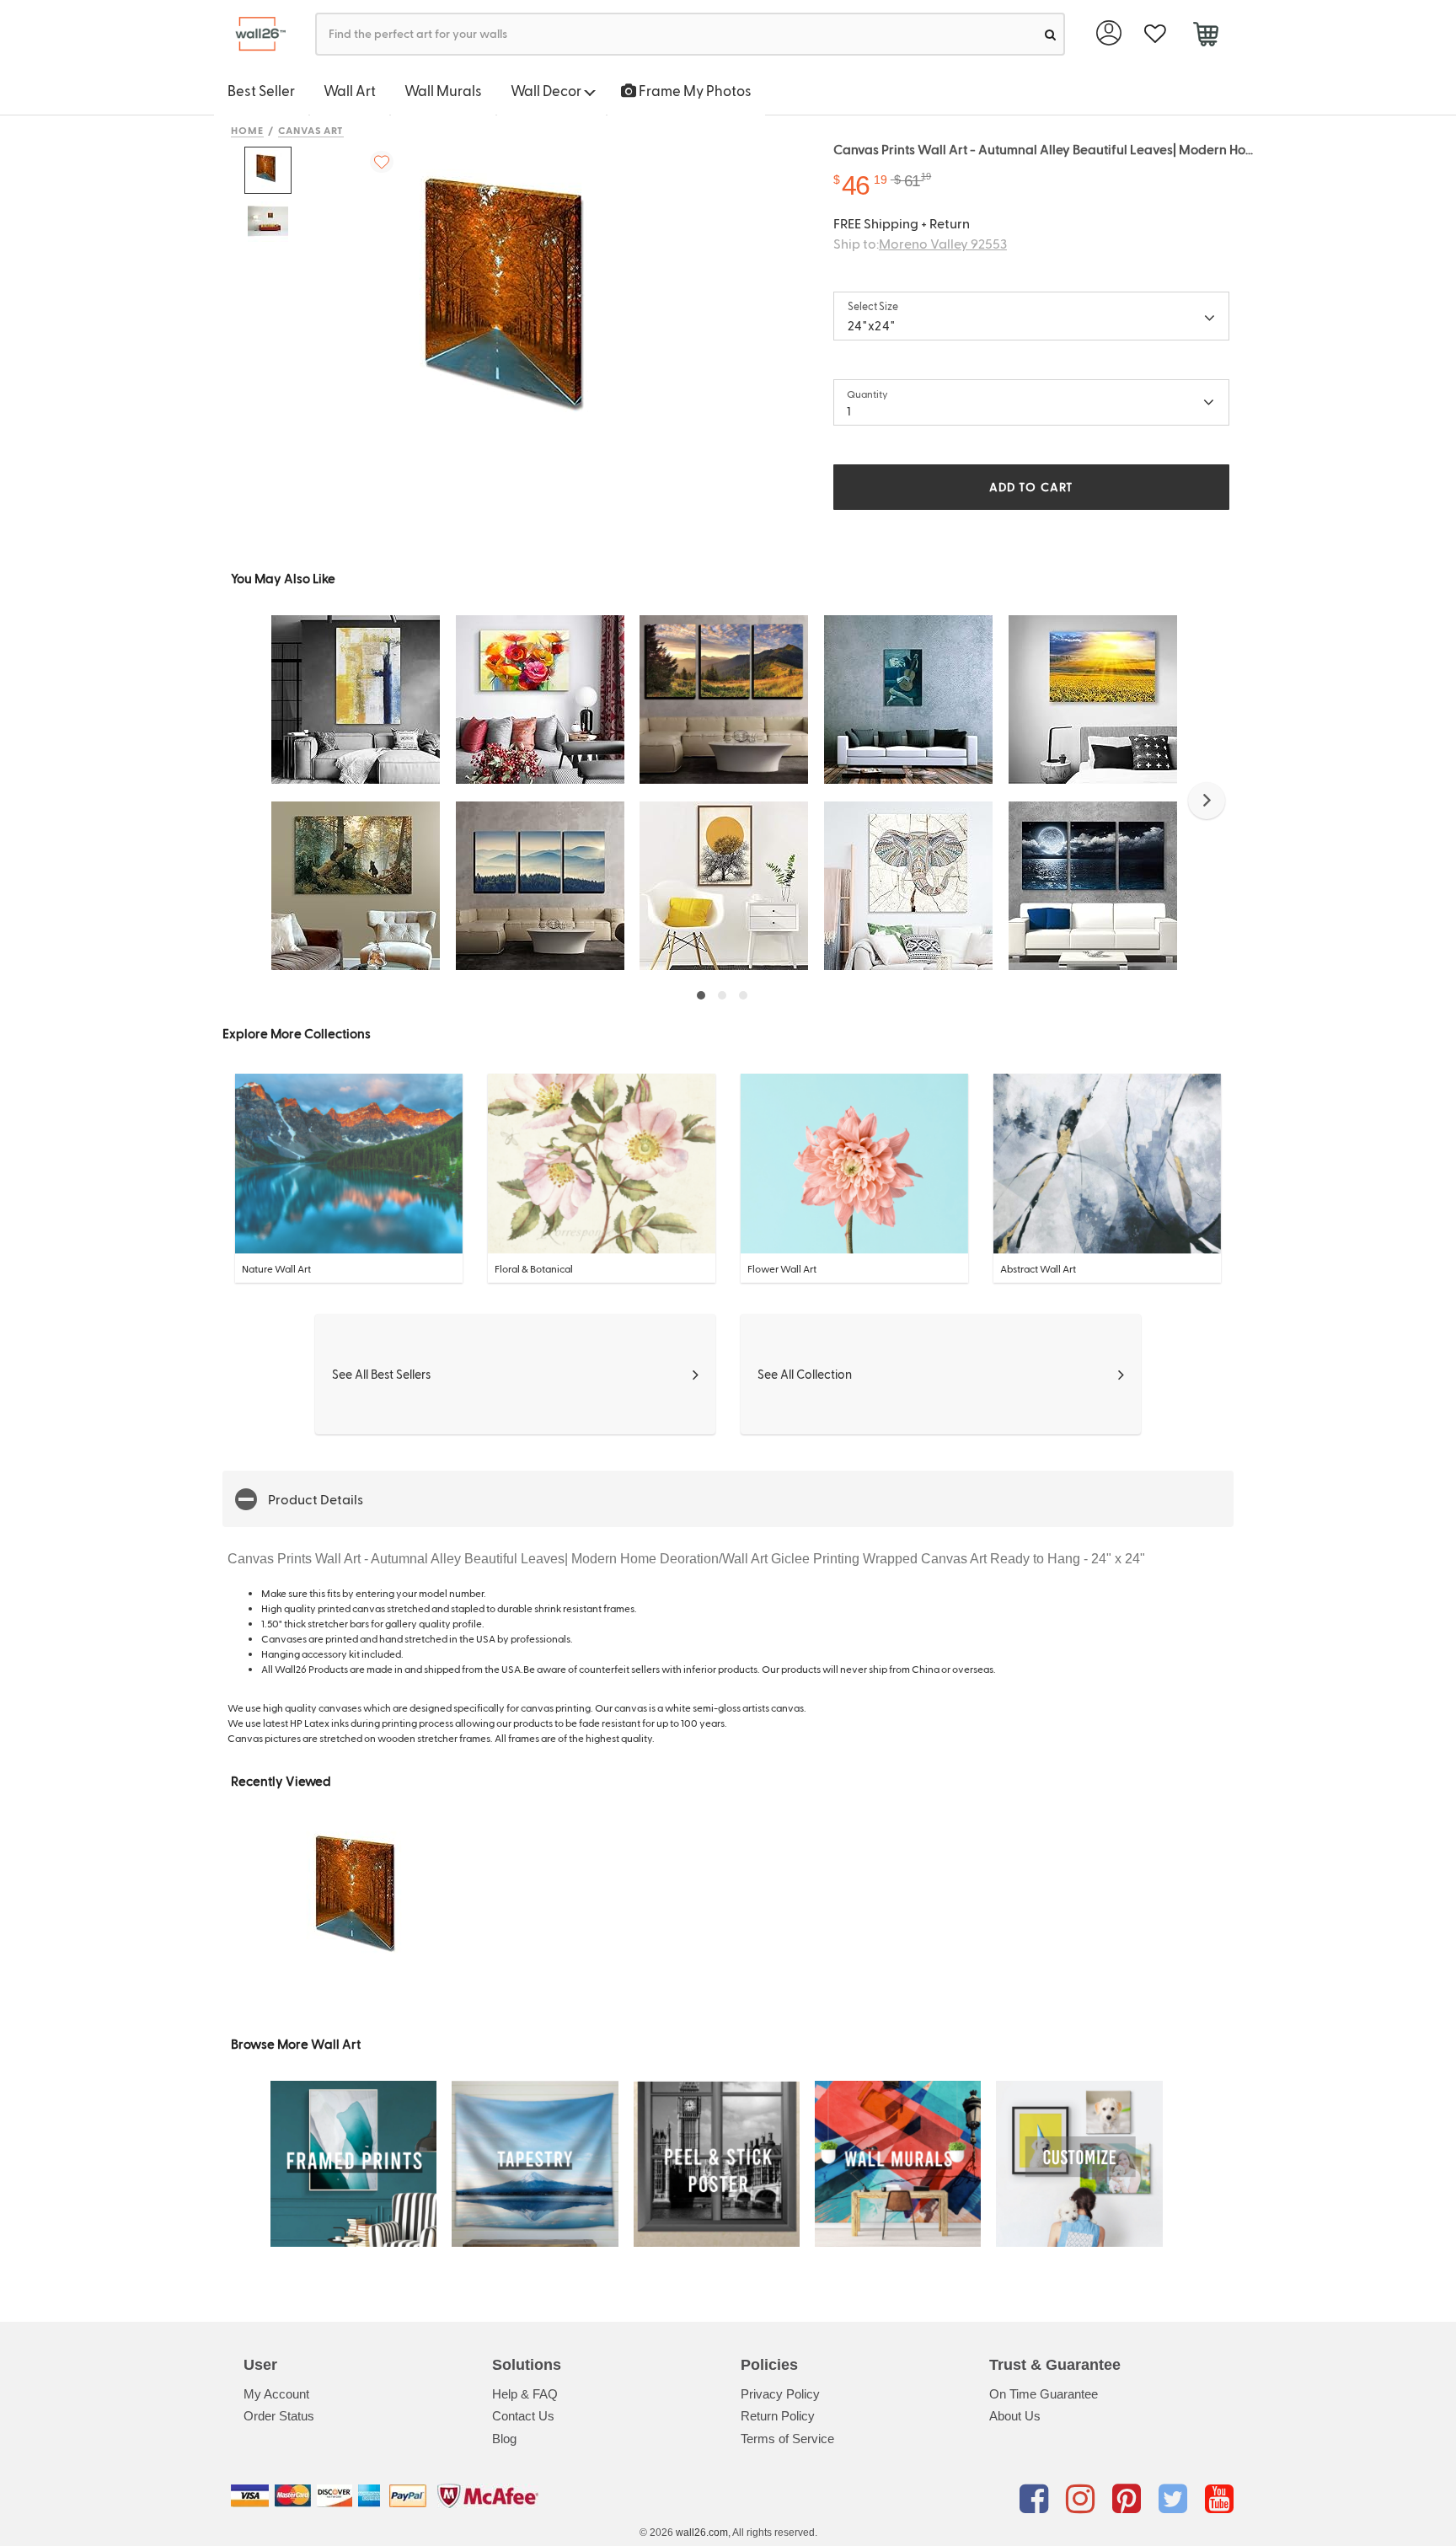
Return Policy (778, 2416)
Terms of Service (787, 2439)
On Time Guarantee (1044, 2394)
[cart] (1205, 36)
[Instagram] (1083, 2499)
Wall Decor (547, 90)
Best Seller (261, 90)
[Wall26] (254, 34)
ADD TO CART (1031, 487)
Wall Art (350, 90)
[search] (1050, 34)
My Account (276, 2394)
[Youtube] (1219, 2499)
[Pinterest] (1129, 2499)
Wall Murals (443, 90)
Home (247, 130)
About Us (1015, 2416)
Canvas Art (311, 130)
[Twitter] (1176, 2499)
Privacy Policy (780, 2394)
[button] (1207, 801)
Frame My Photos (694, 90)
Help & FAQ (525, 2394)
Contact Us (523, 2416)
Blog (504, 2439)
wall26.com (702, 2533)
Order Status (279, 2416)
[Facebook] (1037, 2499)
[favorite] (1155, 34)
